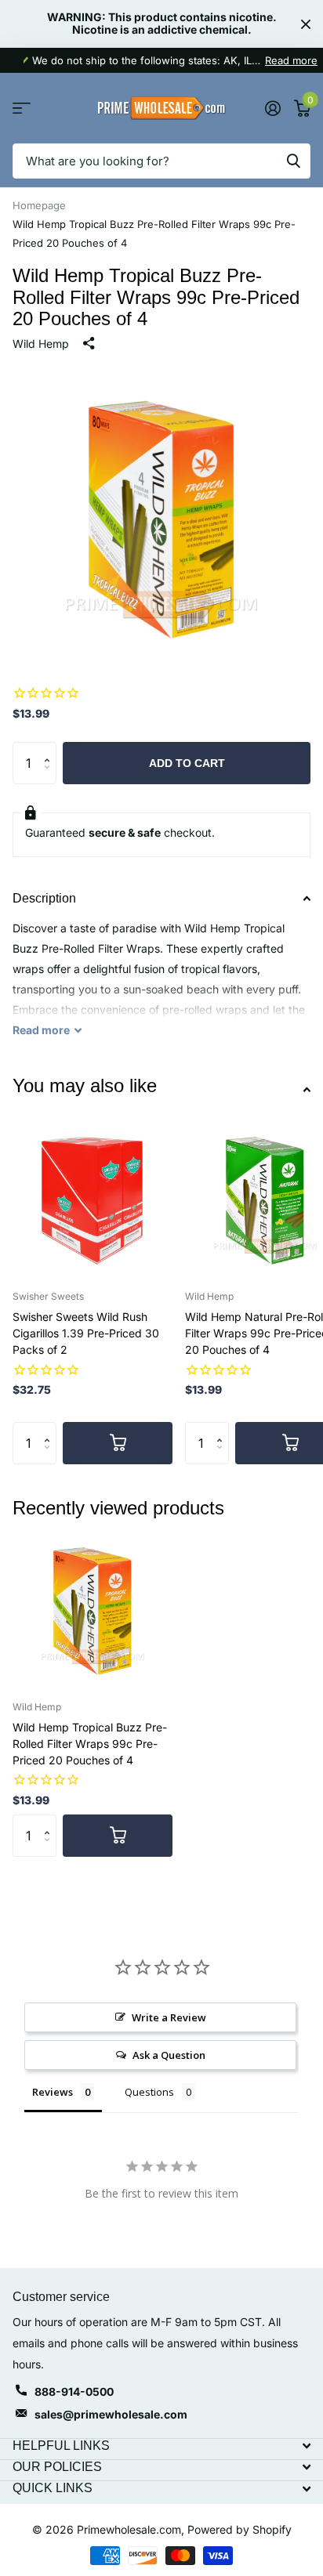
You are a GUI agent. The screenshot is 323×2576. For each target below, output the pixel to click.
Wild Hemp (41, 344)
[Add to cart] (118, 1443)
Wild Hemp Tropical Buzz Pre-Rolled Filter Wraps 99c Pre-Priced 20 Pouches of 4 (90, 1744)
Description (44, 898)
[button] (51, 749)
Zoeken (293, 161)
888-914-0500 (74, 2391)
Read (41, 1030)
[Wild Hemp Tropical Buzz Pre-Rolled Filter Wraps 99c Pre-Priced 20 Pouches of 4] (93, 1608)
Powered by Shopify (240, 2529)
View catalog (22, 109)
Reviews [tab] (53, 2092)
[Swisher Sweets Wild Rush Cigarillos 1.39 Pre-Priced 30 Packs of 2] (93, 1198)
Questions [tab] (149, 2092)
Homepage (39, 205)
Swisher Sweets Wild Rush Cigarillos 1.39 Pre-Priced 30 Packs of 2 (86, 1333)
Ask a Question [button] (169, 2055)
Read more (291, 60)
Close (306, 24)
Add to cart (187, 763)
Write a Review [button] (169, 2017)
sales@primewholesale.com (111, 2414)
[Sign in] (272, 108)
